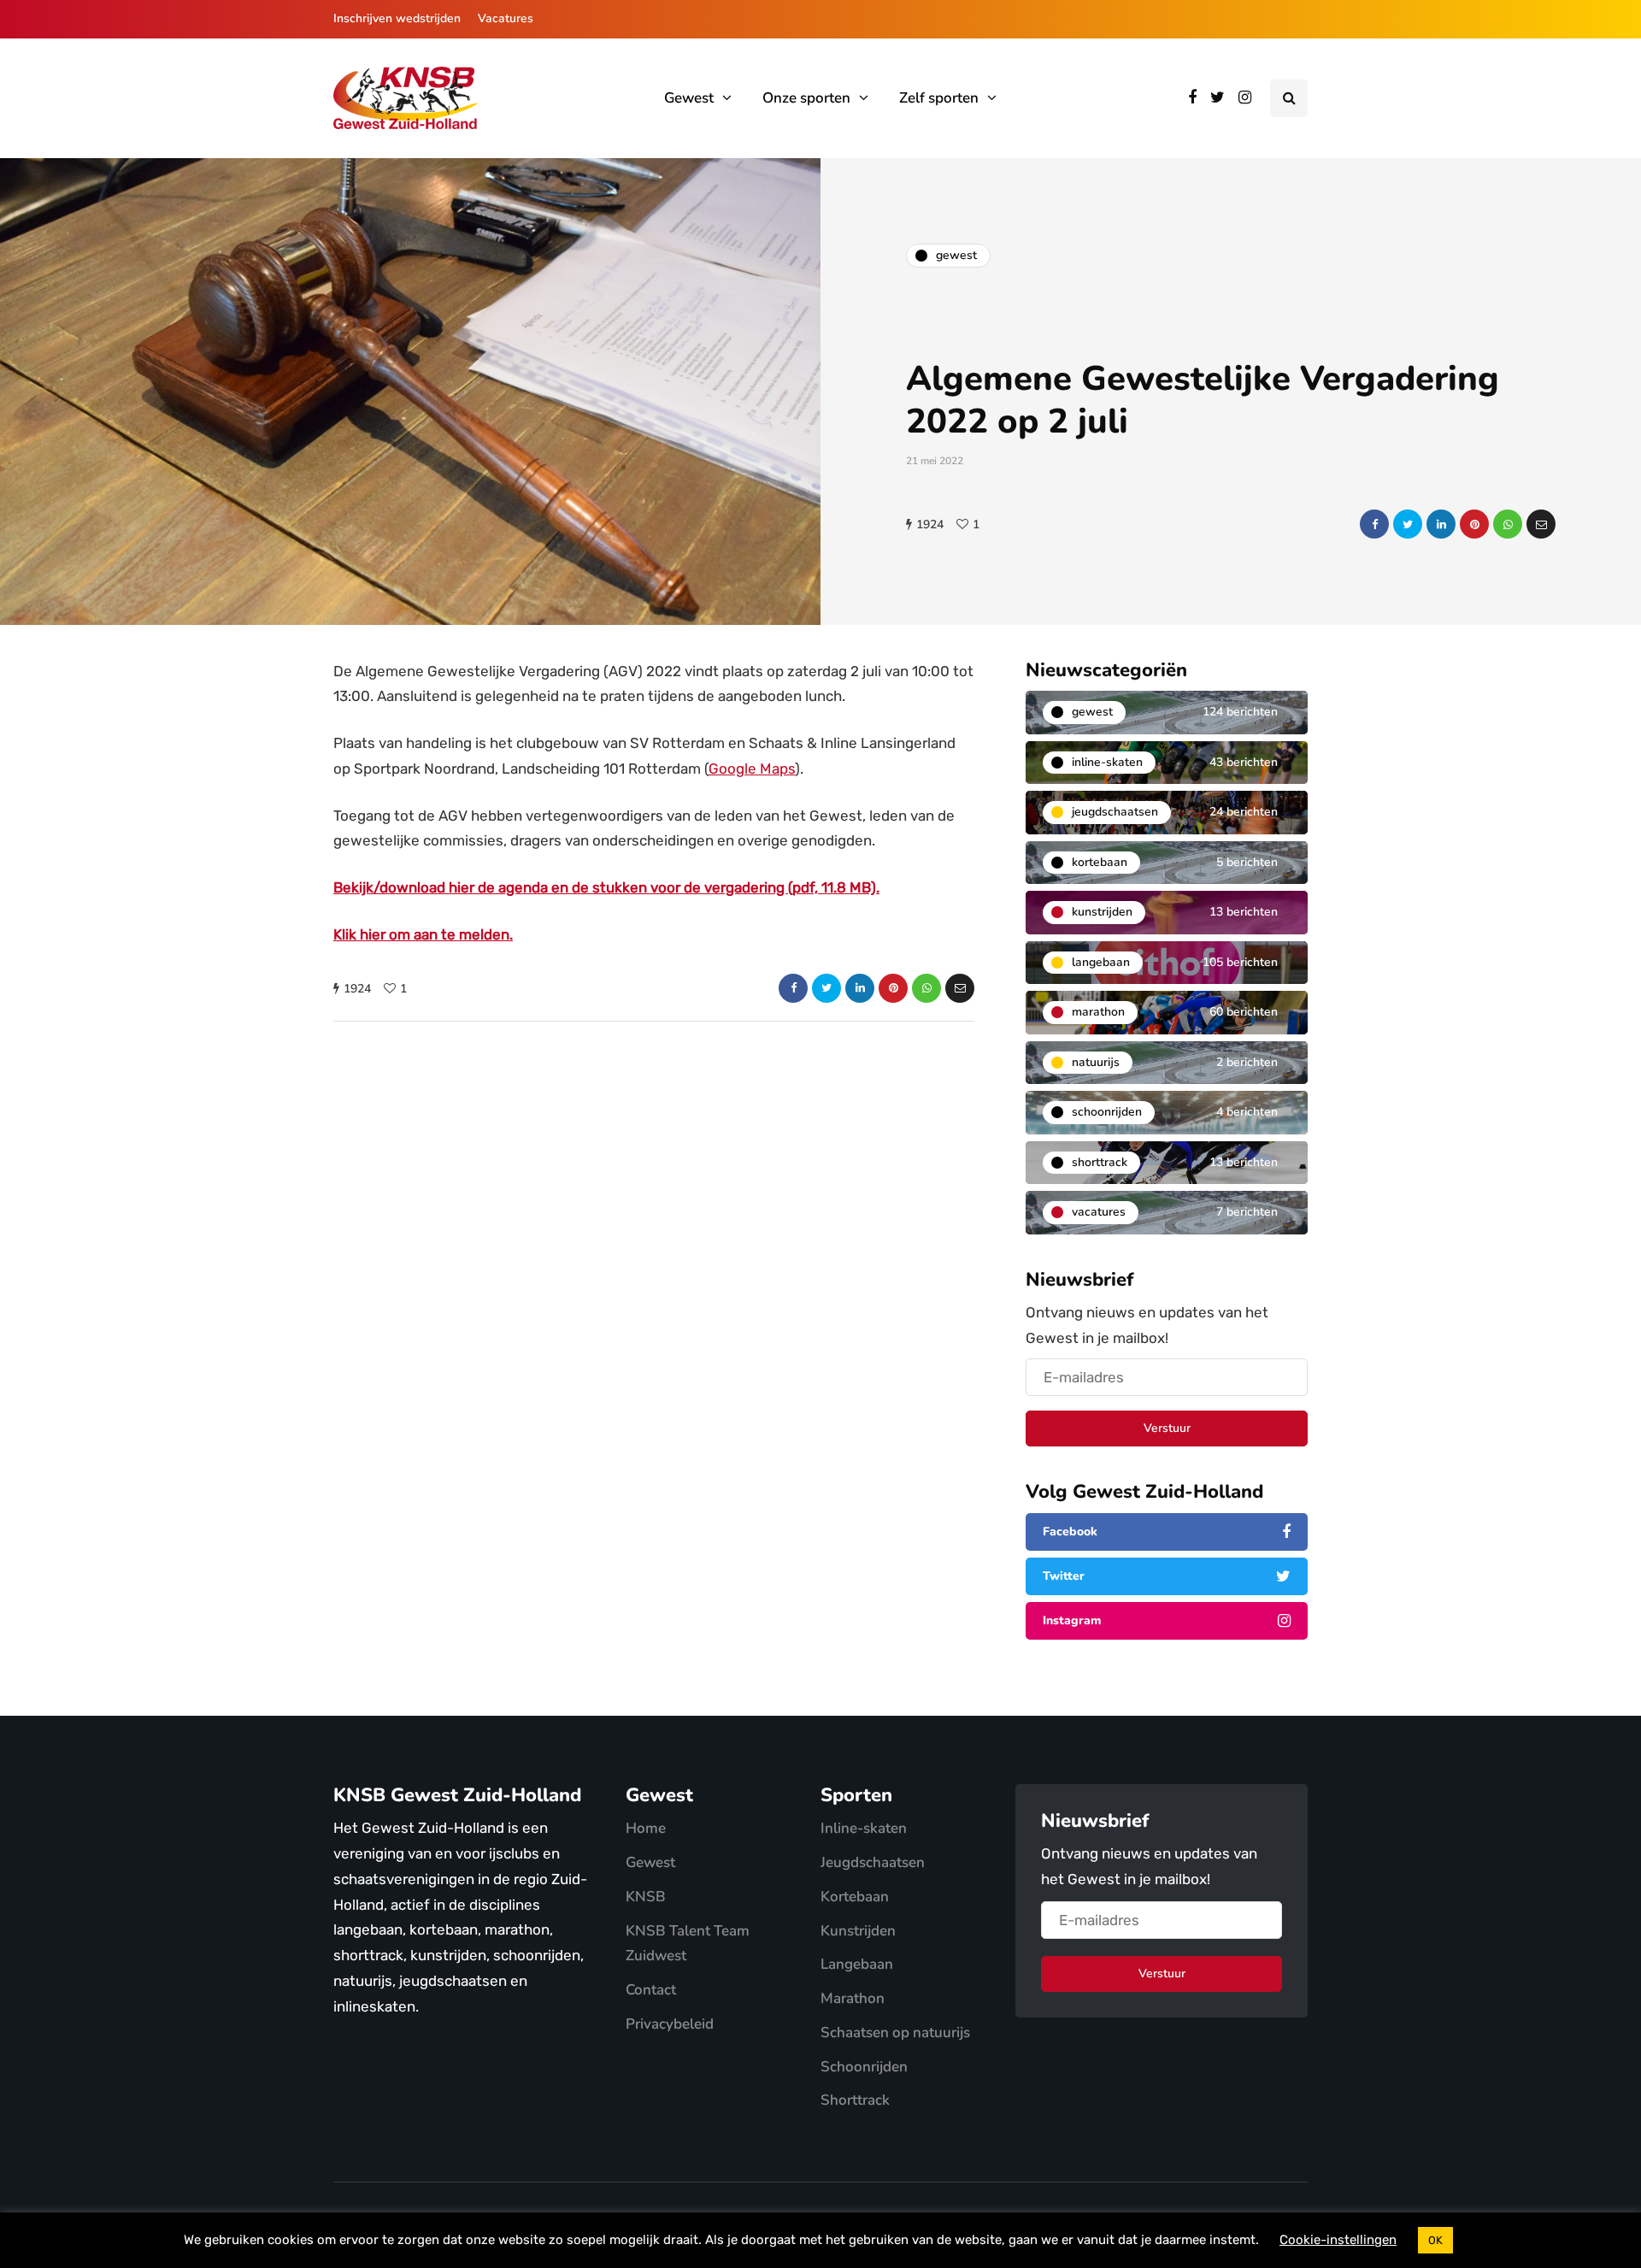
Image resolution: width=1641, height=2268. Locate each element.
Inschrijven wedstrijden (397, 18)
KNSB (646, 1897)
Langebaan (857, 1964)
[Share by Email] (1541, 524)
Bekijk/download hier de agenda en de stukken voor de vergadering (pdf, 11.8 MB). (606, 887)
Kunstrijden (858, 1931)
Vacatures (506, 18)
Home (646, 1828)
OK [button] (1435, 2240)
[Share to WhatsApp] (1508, 524)
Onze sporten (806, 98)
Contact (651, 1990)
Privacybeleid (670, 2024)
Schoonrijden (864, 2067)
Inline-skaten (864, 1828)
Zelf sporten (939, 98)
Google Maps (752, 769)
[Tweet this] (1408, 524)
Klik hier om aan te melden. (423, 934)
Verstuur (1167, 1428)
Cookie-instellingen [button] (1338, 2240)
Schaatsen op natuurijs (895, 2032)
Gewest (689, 98)
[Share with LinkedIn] (1441, 524)
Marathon (853, 1998)
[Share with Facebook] (1374, 524)
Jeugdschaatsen (873, 1862)
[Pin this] (1474, 524)
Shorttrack (855, 2100)
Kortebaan (855, 1897)
